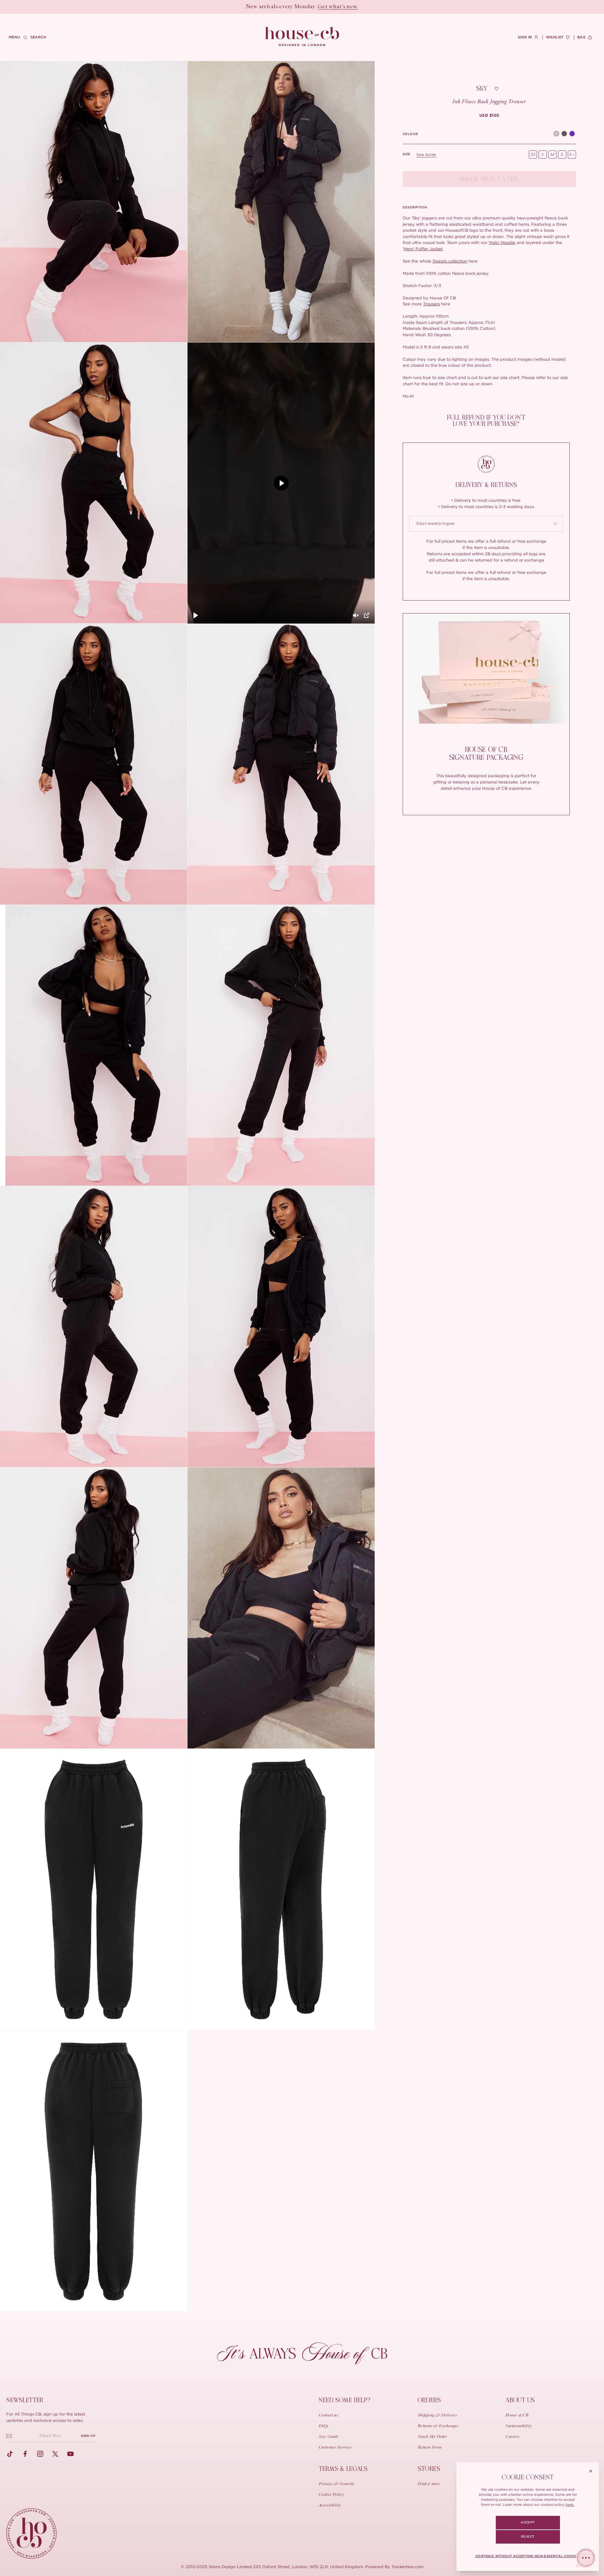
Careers (512, 2437)
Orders (429, 2400)
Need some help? (345, 2400)
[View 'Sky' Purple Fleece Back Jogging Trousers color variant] (572, 134)
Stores (429, 2469)
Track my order (433, 2437)
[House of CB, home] (302, 37)
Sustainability (519, 2426)
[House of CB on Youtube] (70, 2454)
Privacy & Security (337, 2484)
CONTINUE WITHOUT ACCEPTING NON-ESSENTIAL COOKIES (528, 2556)
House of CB (517, 2415)
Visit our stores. (324, 7)
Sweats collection (450, 261)
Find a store (429, 2484)
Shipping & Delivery (438, 2415)
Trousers (431, 304)
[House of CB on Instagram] (40, 2454)
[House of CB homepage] (31, 2534)
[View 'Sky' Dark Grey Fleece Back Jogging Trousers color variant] (564, 134)
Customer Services (335, 2448)
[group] (489, 116)
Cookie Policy (331, 2495)
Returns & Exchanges (438, 2426)
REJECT (528, 2537)
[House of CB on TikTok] (10, 2454)
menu (14, 37)
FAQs (324, 2426)
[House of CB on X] (55, 2454)
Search (38, 37)
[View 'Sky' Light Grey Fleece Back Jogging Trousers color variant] (556, 134)
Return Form (430, 2448)
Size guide (426, 155)
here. (570, 2505)
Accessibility (330, 2505)
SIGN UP (88, 2436)
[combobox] (486, 524)
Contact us (328, 2415)
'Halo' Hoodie (502, 242)
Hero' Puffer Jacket (423, 249)
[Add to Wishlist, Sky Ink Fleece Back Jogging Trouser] (497, 89)
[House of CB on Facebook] (25, 2454)
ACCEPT (528, 2522)
